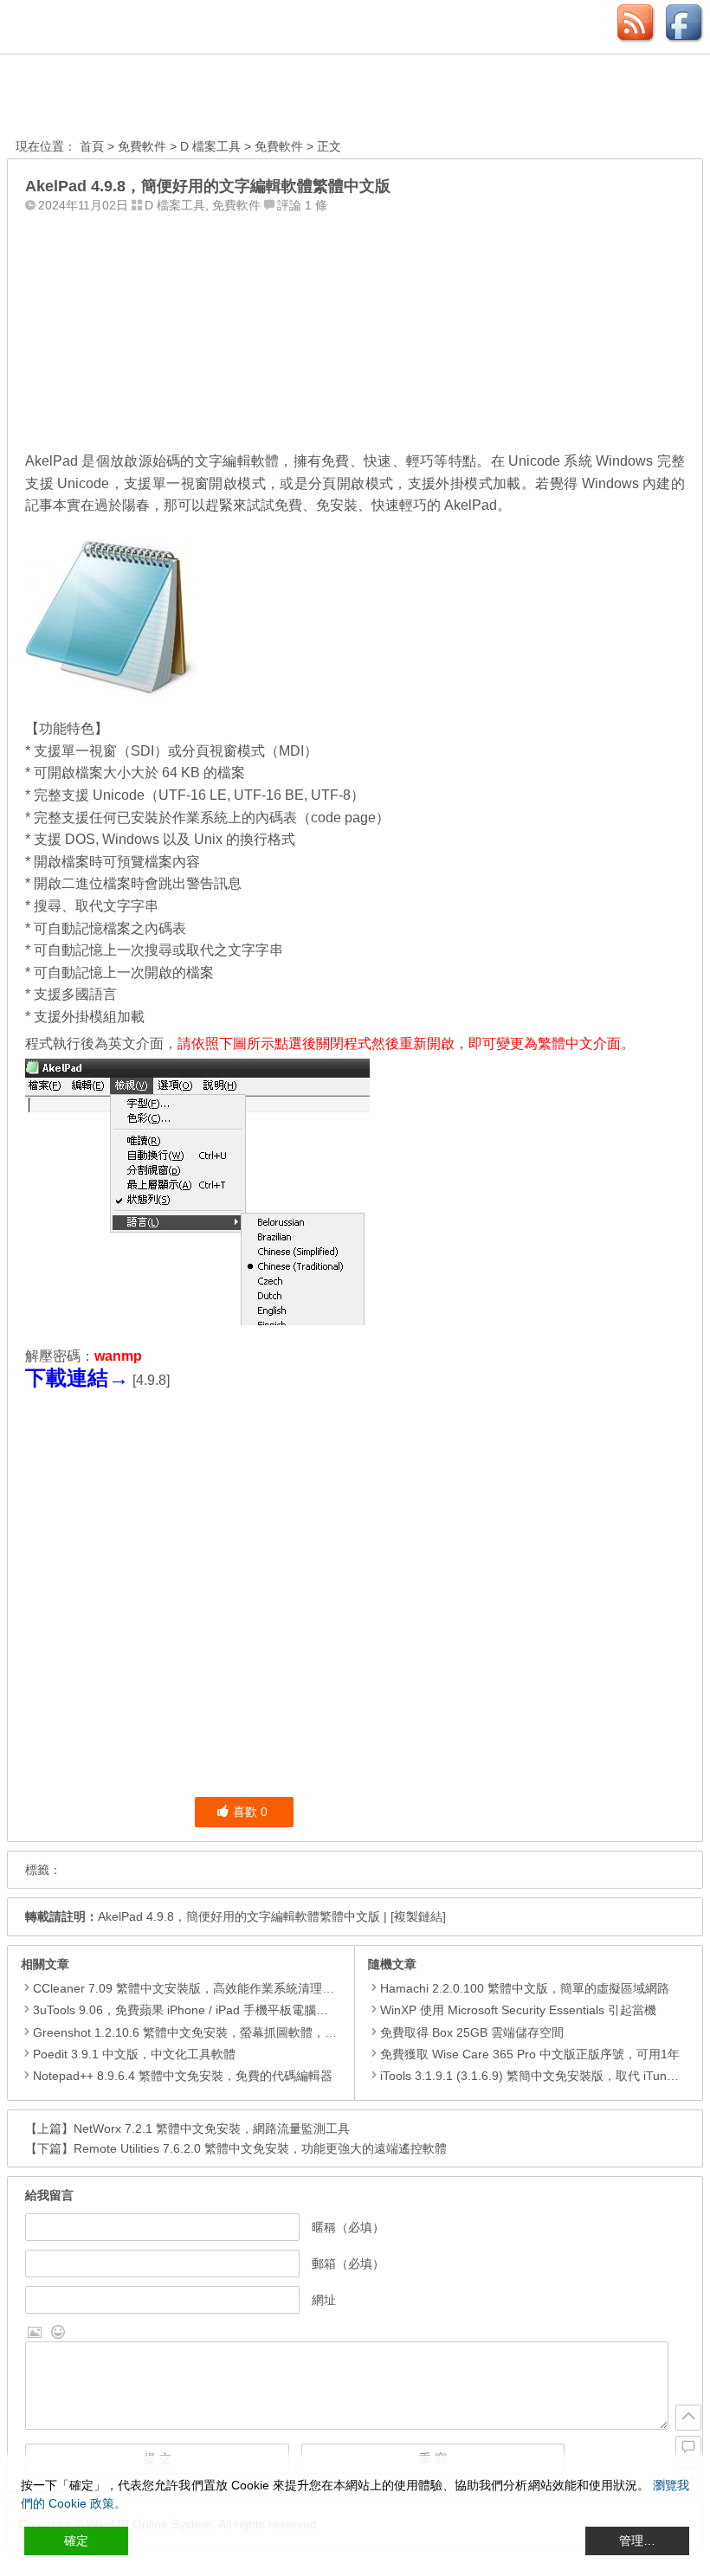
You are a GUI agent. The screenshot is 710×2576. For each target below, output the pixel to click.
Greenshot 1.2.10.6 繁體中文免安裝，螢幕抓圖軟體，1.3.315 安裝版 (219, 2032)
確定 (76, 2541)
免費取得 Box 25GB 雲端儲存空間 (472, 2032)
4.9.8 (151, 1380)
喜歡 (250, 1812)
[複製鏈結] (418, 1916)
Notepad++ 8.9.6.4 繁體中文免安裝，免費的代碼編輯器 (183, 2076)
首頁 (92, 146)
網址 (324, 2300)
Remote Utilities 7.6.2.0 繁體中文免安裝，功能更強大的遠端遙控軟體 (260, 2148)
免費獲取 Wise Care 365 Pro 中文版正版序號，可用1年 (530, 2054)
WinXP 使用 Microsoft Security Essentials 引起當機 (518, 2010)
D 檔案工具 (210, 146)
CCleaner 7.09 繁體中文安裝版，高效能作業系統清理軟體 (190, 1988)
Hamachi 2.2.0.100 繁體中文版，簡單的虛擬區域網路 (525, 1988)
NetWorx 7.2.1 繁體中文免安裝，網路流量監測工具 (212, 2128)
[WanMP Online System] (111, 98)
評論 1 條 (302, 205)
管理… (637, 2541)
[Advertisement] (355, 328)
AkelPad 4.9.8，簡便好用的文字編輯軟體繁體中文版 (239, 1916)
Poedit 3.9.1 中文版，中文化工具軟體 (134, 2054)
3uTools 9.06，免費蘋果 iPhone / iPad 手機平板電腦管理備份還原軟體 (223, 2010)
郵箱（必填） (348, 2264)
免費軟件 (142, 146)
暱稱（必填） (348, 2227)
